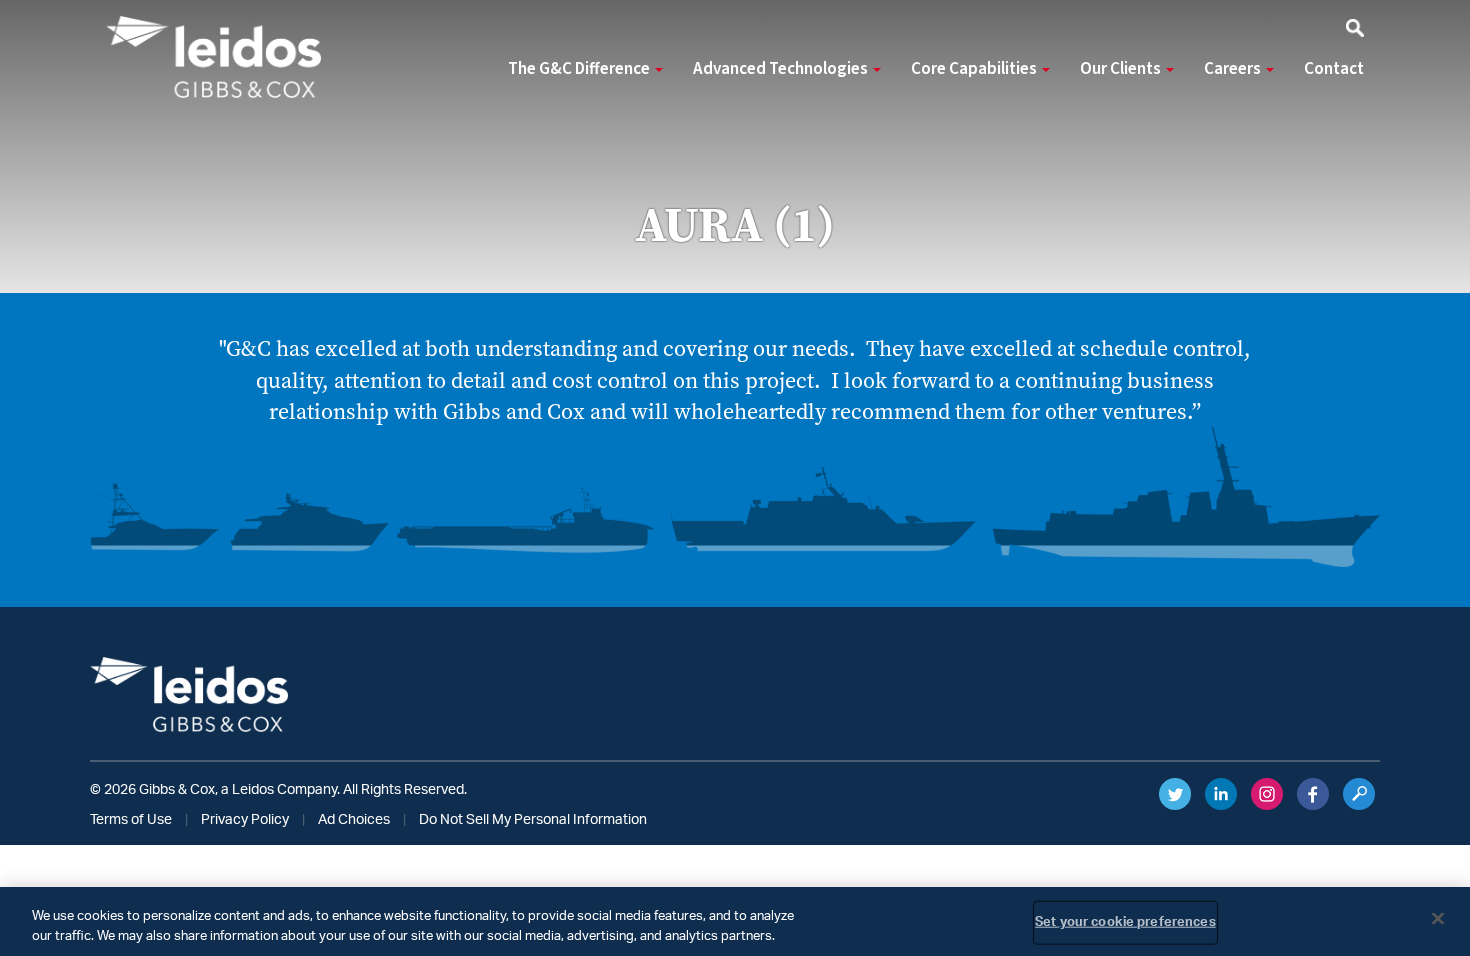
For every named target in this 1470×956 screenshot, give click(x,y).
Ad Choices (354, 820)
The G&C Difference (580, 69)
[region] (735, 921)
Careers (1234, 69)
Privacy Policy (245, 820)
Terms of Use (131, 820)
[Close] (1438, 919)
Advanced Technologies (782, 69)
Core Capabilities (975, 69)
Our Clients (1122, 69)
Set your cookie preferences (1125, 922)
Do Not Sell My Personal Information (533, 820)
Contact (1334, 69)
